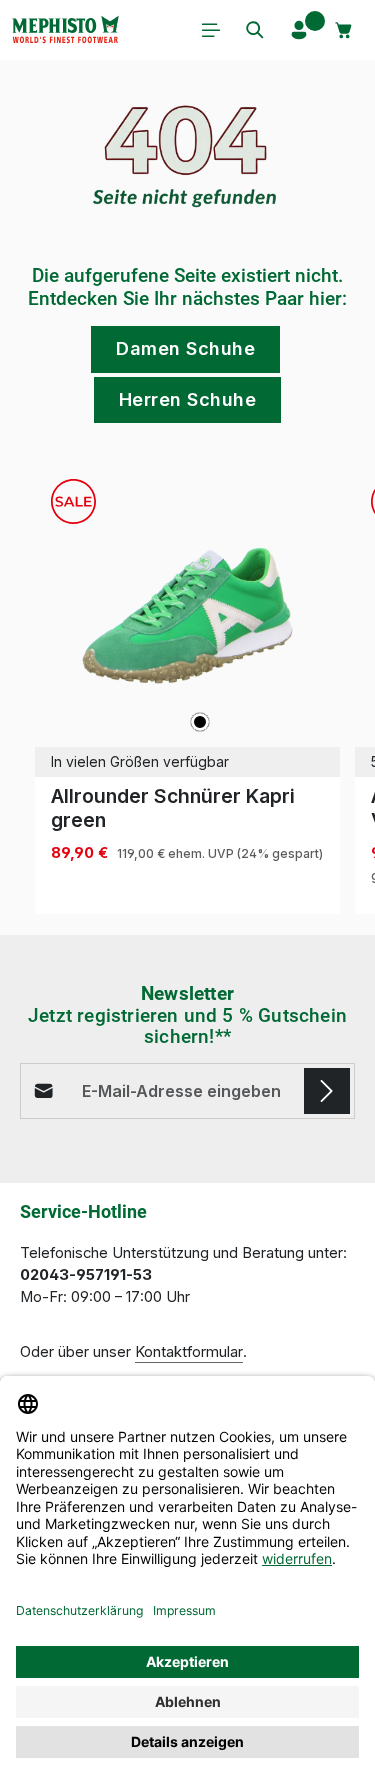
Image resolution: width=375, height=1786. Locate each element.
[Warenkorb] (344, 30)
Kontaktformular (189, 1352)
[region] (187, 689)
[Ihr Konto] (299, 30)
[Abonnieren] (327, 1091)
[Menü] (211, 30)
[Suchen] (255, 30)
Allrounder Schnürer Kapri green (173, 808)
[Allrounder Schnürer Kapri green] (187, 615)
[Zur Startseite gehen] (65, 30)
